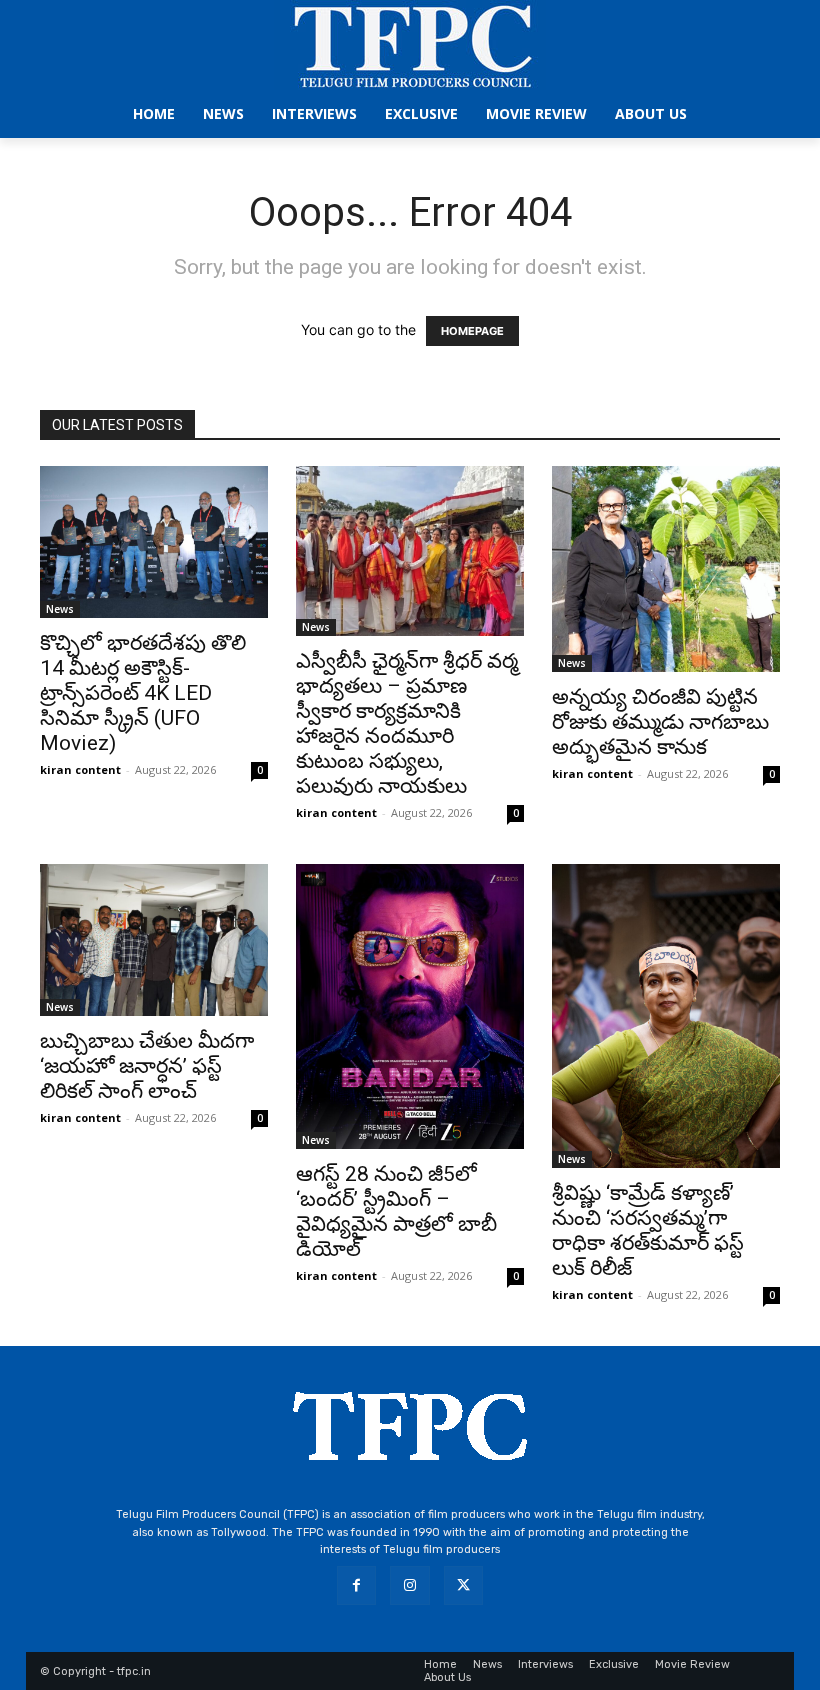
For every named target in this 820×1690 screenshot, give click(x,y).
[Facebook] (356, 1585)
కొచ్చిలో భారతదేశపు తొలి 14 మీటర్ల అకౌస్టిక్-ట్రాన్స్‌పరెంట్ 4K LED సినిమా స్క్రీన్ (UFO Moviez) (143, 693)
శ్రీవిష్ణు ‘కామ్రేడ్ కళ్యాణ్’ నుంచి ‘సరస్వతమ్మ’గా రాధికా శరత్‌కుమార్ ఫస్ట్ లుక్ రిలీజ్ (648, 1230)
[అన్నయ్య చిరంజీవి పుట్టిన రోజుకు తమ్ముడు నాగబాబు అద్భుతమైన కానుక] (666, 569)
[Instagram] (409, 1585)
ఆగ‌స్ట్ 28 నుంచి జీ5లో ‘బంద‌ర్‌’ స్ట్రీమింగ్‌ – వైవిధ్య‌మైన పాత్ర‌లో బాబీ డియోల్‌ (396, 1211)
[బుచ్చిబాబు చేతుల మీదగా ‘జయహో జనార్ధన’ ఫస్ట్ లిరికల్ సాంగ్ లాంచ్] (154, 940)
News (60, 609)
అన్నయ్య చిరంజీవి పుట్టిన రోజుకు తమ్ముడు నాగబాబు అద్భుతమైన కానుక (660, 722)
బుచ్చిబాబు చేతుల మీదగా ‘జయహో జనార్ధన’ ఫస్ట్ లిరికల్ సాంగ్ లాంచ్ (147, 1066)
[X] (463, 1585)
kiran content (80, 769)
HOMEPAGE (472, 331)
